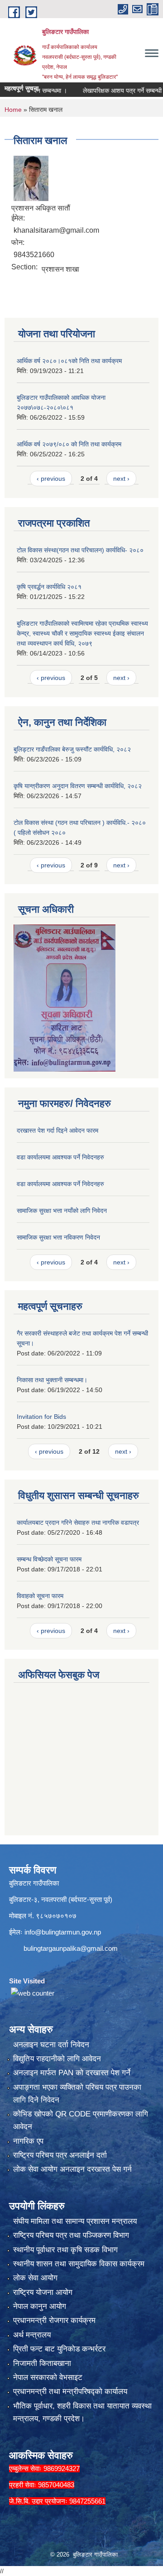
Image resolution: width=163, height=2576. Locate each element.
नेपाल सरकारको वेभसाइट (48, 2377)
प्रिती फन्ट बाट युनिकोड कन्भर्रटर (59, 2349)
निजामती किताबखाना (42, 2363)
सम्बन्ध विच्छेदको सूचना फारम (49, 1559)
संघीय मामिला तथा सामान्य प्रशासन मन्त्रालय (75, 2221)
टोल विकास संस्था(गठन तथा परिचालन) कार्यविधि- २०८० (80, 550)
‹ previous (51, 479)
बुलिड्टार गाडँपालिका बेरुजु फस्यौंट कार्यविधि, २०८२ (72, 749)
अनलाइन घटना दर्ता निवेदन (51, 2045)
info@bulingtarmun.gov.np (63, 1932)
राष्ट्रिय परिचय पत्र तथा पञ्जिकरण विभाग (71, 2235)
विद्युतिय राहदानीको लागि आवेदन (57, 2059)
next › (121, 479)
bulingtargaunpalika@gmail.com (71, 1948)
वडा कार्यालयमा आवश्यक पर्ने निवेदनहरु (60, 1157)
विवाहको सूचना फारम (40, 1596)
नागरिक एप (28, 2141)
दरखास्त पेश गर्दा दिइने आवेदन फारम (58, 1130)
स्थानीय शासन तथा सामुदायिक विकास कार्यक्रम (79, 2264)
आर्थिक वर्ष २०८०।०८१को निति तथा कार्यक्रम (69, 361)
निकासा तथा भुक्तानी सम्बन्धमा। (52, 1380)
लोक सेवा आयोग (35, 2278)
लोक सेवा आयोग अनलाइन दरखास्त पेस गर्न (72, 2169)
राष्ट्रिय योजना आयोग (43, 2292)
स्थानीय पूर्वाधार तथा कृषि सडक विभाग (65, 2250)
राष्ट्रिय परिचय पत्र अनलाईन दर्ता (60, 2155)
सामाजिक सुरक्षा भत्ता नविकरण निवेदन (58, 1237)
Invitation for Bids (41, 1417)
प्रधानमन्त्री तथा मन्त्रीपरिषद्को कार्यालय (70, 2392)
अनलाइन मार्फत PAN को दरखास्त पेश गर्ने (72, 2073)
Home (13, 110)
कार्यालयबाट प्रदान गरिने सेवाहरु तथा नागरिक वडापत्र (78, 1523)
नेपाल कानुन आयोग (40, 2306)
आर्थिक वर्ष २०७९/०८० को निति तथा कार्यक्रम (69, 444)
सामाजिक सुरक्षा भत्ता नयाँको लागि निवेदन (62, 1211)
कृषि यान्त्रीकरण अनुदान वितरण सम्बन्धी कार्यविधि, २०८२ (78, 786)
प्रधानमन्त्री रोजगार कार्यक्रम (54, 2320)
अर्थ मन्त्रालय (32, 2335)
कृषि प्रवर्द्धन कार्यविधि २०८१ (49, 587)
